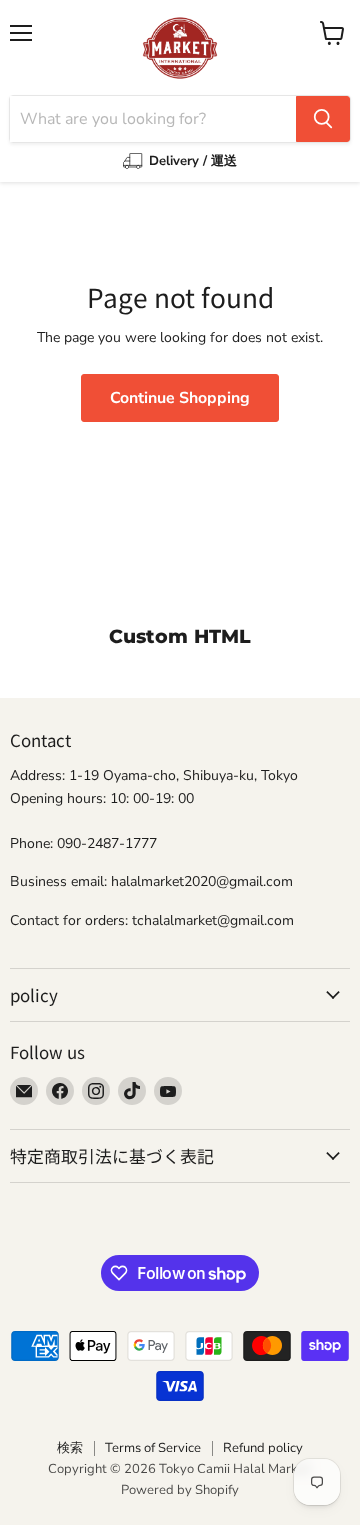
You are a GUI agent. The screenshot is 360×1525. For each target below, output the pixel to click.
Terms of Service (153, 1448)
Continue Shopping (180, 398)
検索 (70, 1448)
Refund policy (263, 1448)
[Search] (323, 119)
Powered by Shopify (180, 1490)
